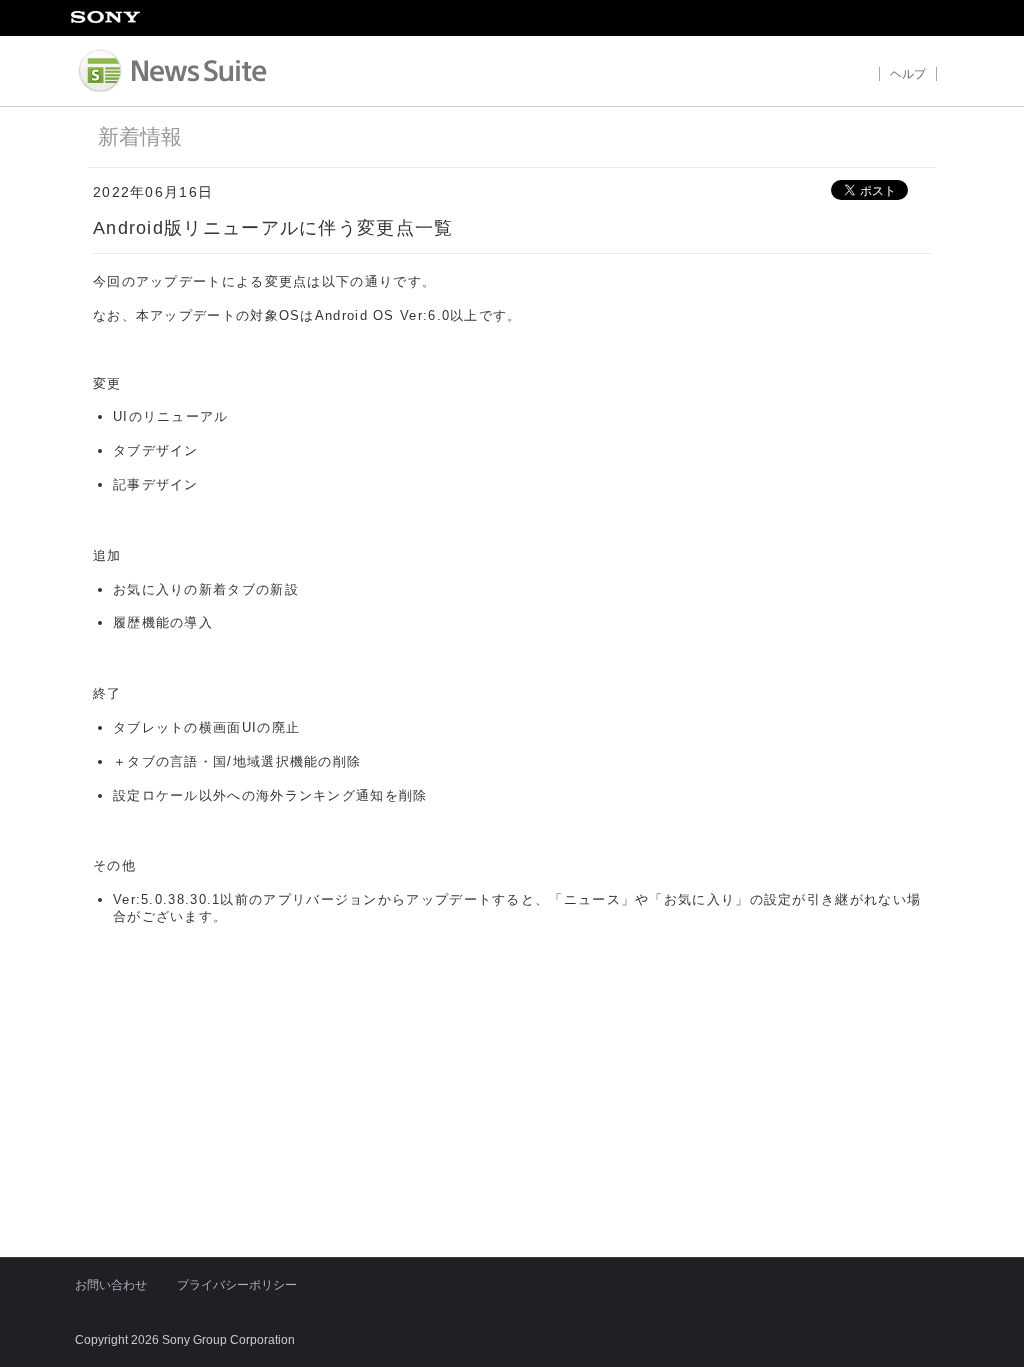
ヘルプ (908, 73)
